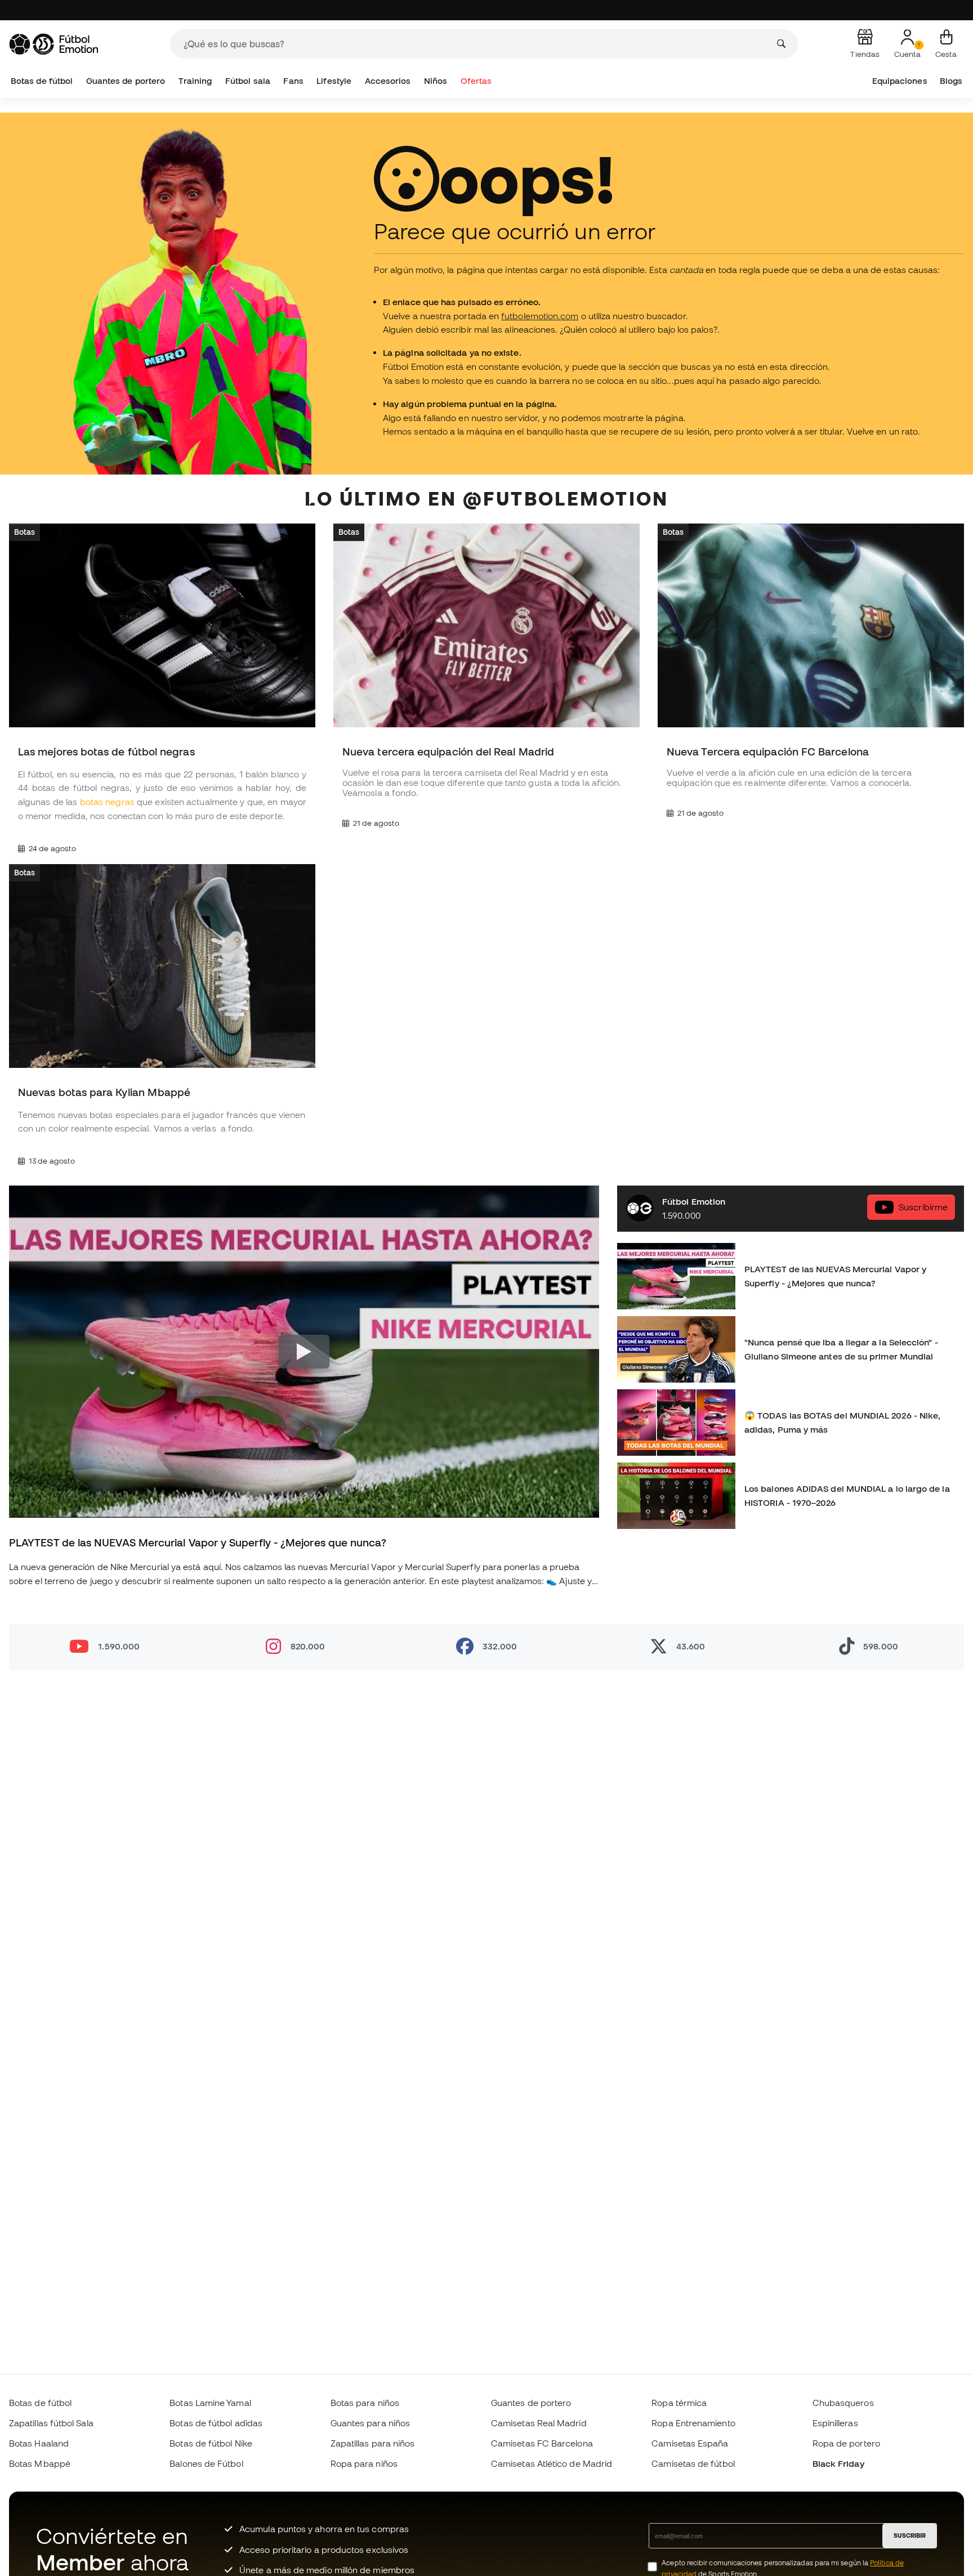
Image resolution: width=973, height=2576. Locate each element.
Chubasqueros (843, 2403)
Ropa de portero (846, 2443)
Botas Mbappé (40, 2463)
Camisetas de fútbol (693, 2463)
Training (195, 81)
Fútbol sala (248, 81)
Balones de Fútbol (206, 2463)
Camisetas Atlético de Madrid (552, 2463)
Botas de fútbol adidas (216, 2423)
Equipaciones (900, 81)
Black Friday (838, 2463)
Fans (293, 81)
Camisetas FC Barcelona (542, 2443)
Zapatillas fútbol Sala (51, 2423)
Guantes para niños (370, 2423)
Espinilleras (835, 2423)
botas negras (107, 802)
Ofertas (476, 81)
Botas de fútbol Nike (211, 2443)
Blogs (951, 81)
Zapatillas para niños (373, 2443)
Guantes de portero (126, 81)
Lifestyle (334, 81)
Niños (436, 81)
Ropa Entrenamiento (693, 2423)
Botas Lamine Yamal (210, 2403)
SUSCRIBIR (910, 2535)
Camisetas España (690, 2443)
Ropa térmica (679, 2403)
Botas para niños (365, 2403)
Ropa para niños (364, 2463)
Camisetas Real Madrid (539, 2423)
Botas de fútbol (42, 81)
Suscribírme (923, 1207)
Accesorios (388, 81)
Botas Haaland (39, 2443)
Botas (24, 532)
